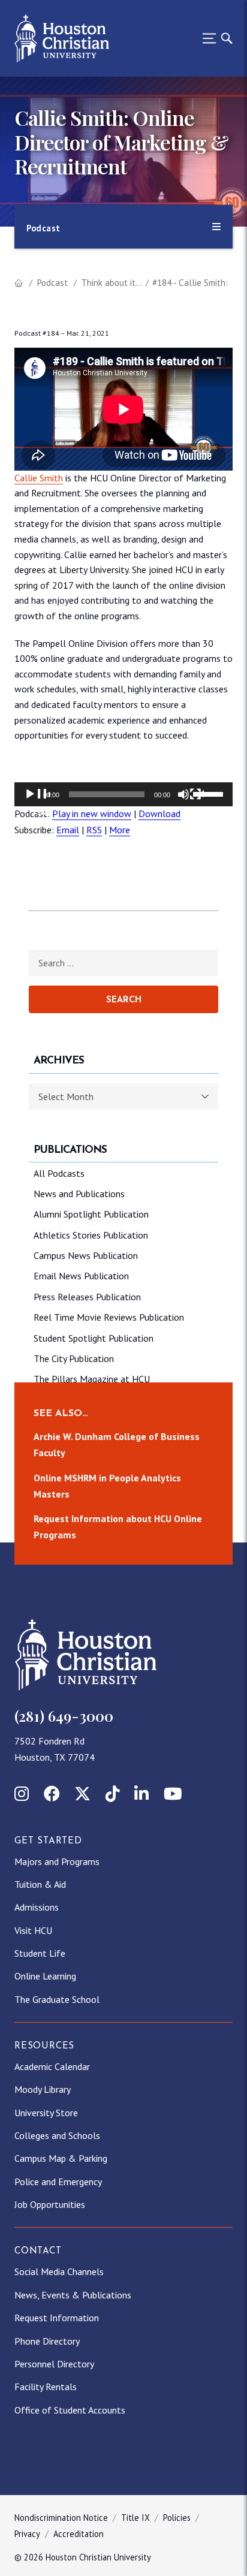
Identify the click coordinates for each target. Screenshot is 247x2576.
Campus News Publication (86, 1255)
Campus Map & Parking (61, 2158)
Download (159, 814)
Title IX (135, 2518)
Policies (177, 2518)
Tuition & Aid (40, 1884)
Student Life (40, 1953)
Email (68, 830)
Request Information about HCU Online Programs (118, 1527)
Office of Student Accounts (70, 2410)
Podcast (52, 283)
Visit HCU (33, 1930)
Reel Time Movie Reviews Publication (109, 1317)
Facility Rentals (46, 2387)
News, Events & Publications (73, 2295)
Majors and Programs (57, 1861)
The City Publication (74, 1358)
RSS (94, 830)
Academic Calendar (52, 2066)
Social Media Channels (59, 2271)
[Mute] (191, 802)
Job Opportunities (50, 2204)
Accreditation (79, 2534)
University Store (46, 2113)
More (120, 830)
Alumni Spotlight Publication (91, 1214)
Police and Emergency (58, 2182)
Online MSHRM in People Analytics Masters (107, 1485)
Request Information (57, 2318)
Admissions (37, 1907)
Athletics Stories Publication (91, 1235)
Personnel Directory (54, 2364)
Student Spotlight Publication (94, 1338)
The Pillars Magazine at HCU (92, 1379)
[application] (123, 794)
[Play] (37, 802)
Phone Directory (47, 2341)
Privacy (27, 2534)
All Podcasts (59, 1173)
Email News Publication (81, 1276)
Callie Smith (39, 478)
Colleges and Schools (57, 2135)
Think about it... (112, 283)
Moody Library (43, 2089)
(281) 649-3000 (64, 1716)
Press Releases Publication (87, 1297)
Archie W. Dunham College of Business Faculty (117, 1444)
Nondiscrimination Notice (61, 2518)
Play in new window (92, 814)
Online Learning (45, 1976)
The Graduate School (57, 1999)
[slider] (210, 793)
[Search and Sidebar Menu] (214, 38)
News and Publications (79, 1194)
